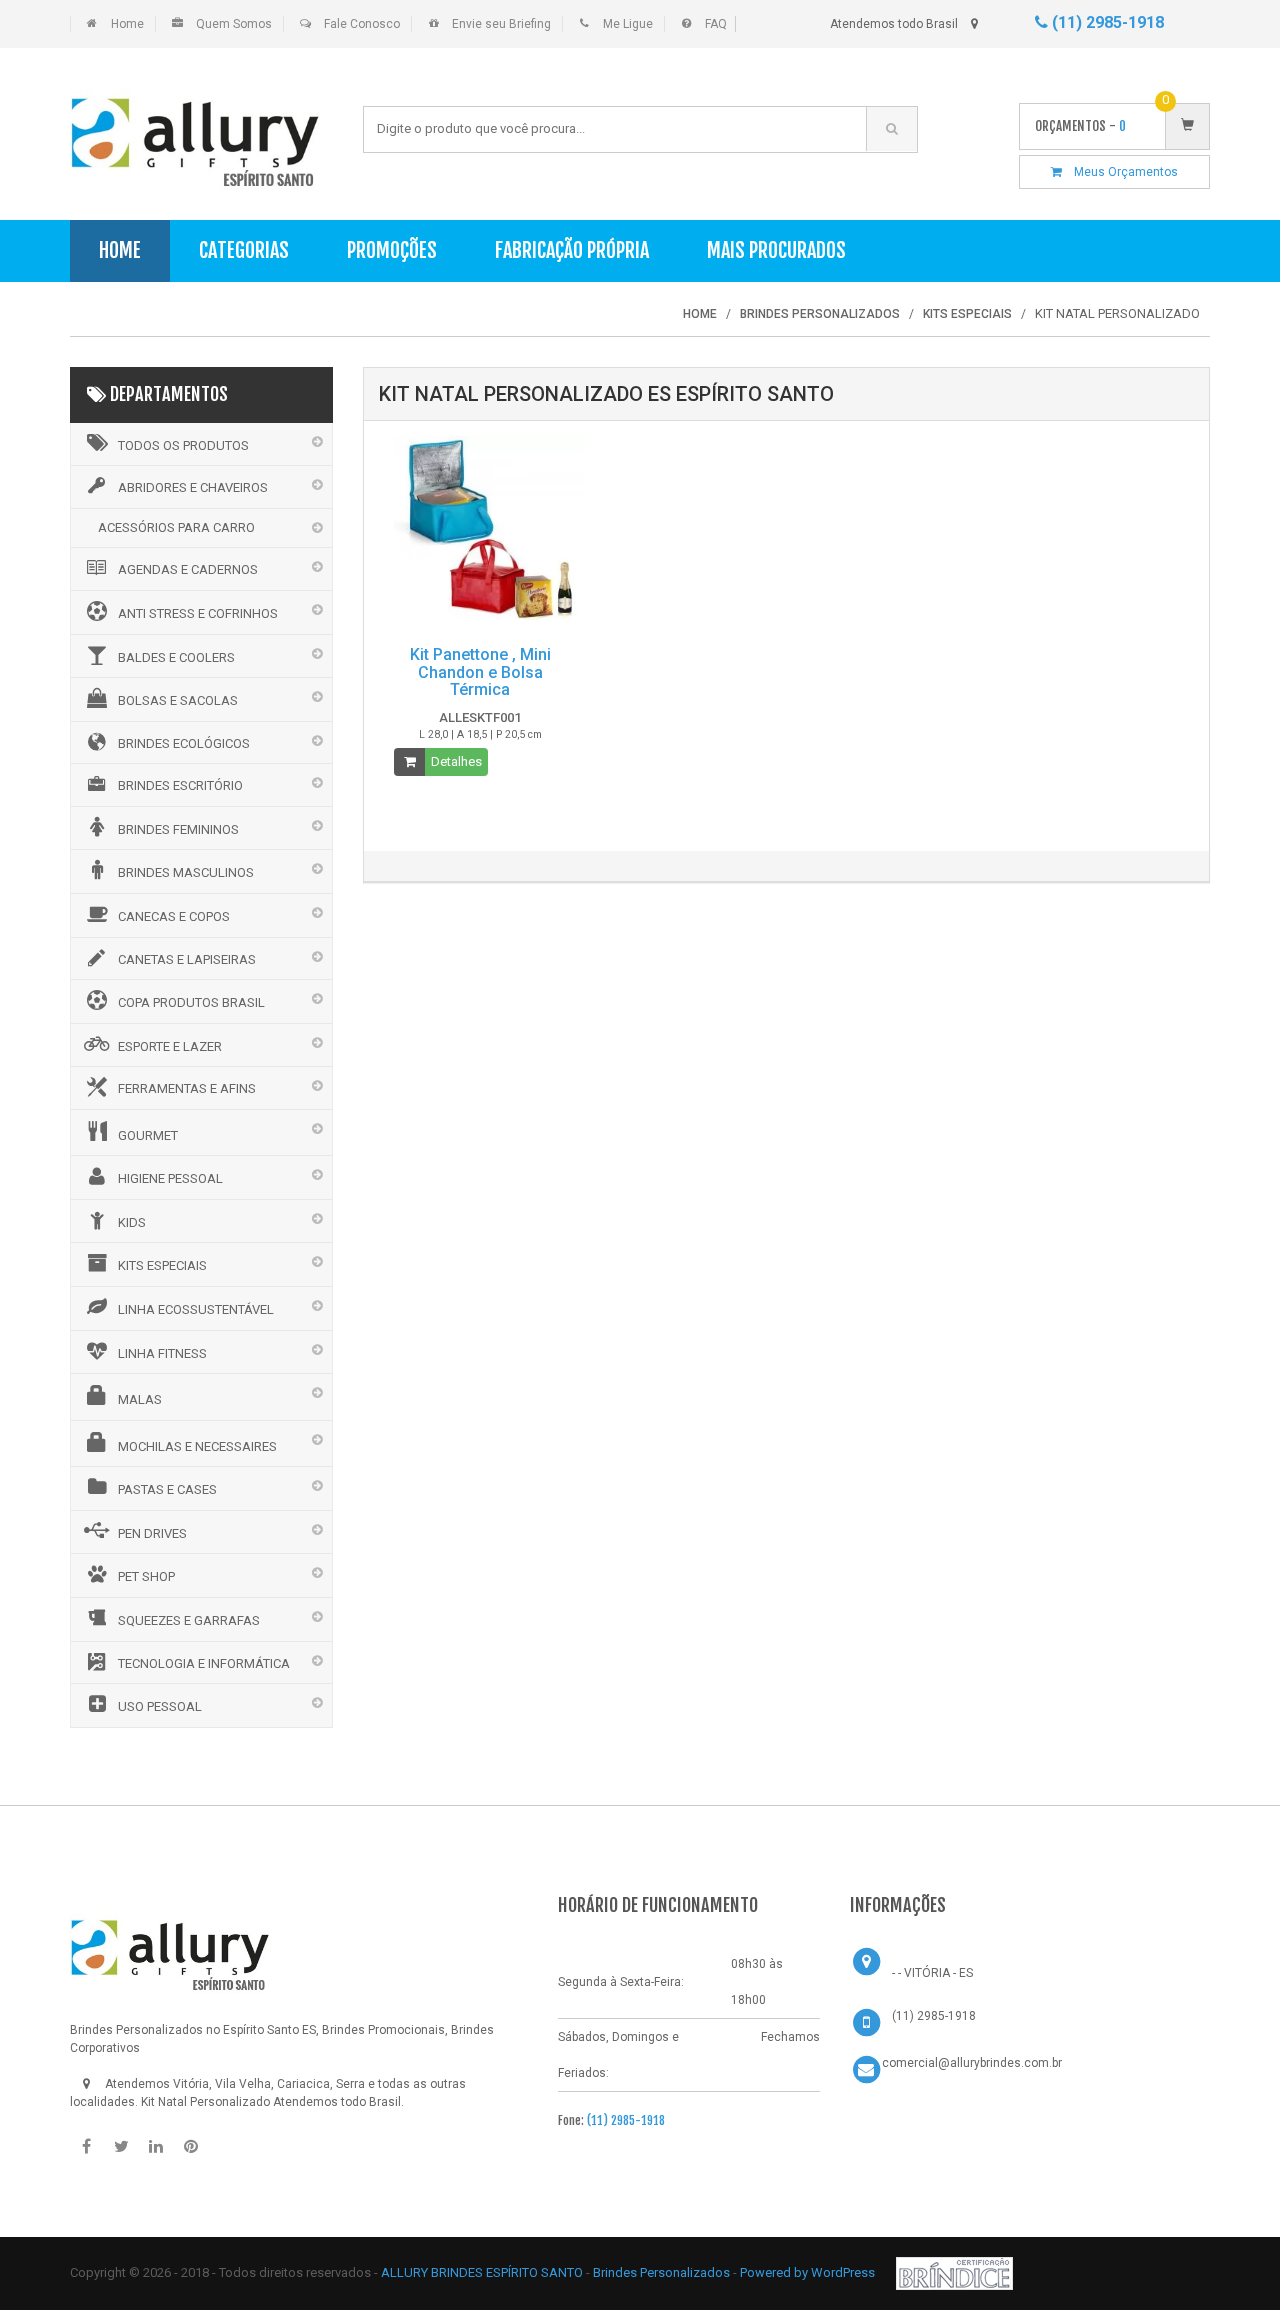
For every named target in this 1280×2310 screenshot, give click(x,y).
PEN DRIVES (152, 1533)
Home (127, 24)
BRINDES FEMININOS (178, 829)
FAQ (716, 24)
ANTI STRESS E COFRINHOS (198, 613)
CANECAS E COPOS (174, 916)
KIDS (132, 1222)
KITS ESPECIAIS (162, 1265)
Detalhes (456, 761)
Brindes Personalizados (663, 2272)
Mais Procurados (776, 250)
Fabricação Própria (572, 250)
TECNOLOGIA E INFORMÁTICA (204, 1663)
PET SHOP (146, 1576)
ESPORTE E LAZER (170, 1046)
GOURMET (148, 1135)
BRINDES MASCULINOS (186, 872)
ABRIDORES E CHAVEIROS (193, 487)
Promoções (392, 250)
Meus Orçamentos (1120, 172)
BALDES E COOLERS (176, 657)
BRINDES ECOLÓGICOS (184, 743)
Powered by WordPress (809, 2272)
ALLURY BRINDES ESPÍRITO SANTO (482, 2272)
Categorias (244, 250)
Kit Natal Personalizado (205, 2102)
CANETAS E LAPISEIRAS (187, 959)
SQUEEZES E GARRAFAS (189, 1620)
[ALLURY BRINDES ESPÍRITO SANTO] (170, 1948)
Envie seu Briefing (501, 24)
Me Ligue (628, 24)
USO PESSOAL (160, 1706)
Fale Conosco (362, 24)
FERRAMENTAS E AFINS (187, 1088)
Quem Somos (234, 24)
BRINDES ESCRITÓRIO (180, 785)
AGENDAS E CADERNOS (188, 569)
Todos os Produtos (183, 445)
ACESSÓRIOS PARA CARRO (176, 527)
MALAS (140, 1399)
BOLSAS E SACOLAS (178, 700)
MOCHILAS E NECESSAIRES (197, 1446)
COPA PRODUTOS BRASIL (191, 1002)
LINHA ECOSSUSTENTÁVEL (196, 1309)
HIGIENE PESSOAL (170, 1178)
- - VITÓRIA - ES (932, 1973)
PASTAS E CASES (167, 1489)
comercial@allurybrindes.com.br (972, 2063)
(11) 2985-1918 (1106, 22)
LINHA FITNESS (162, 1353)
